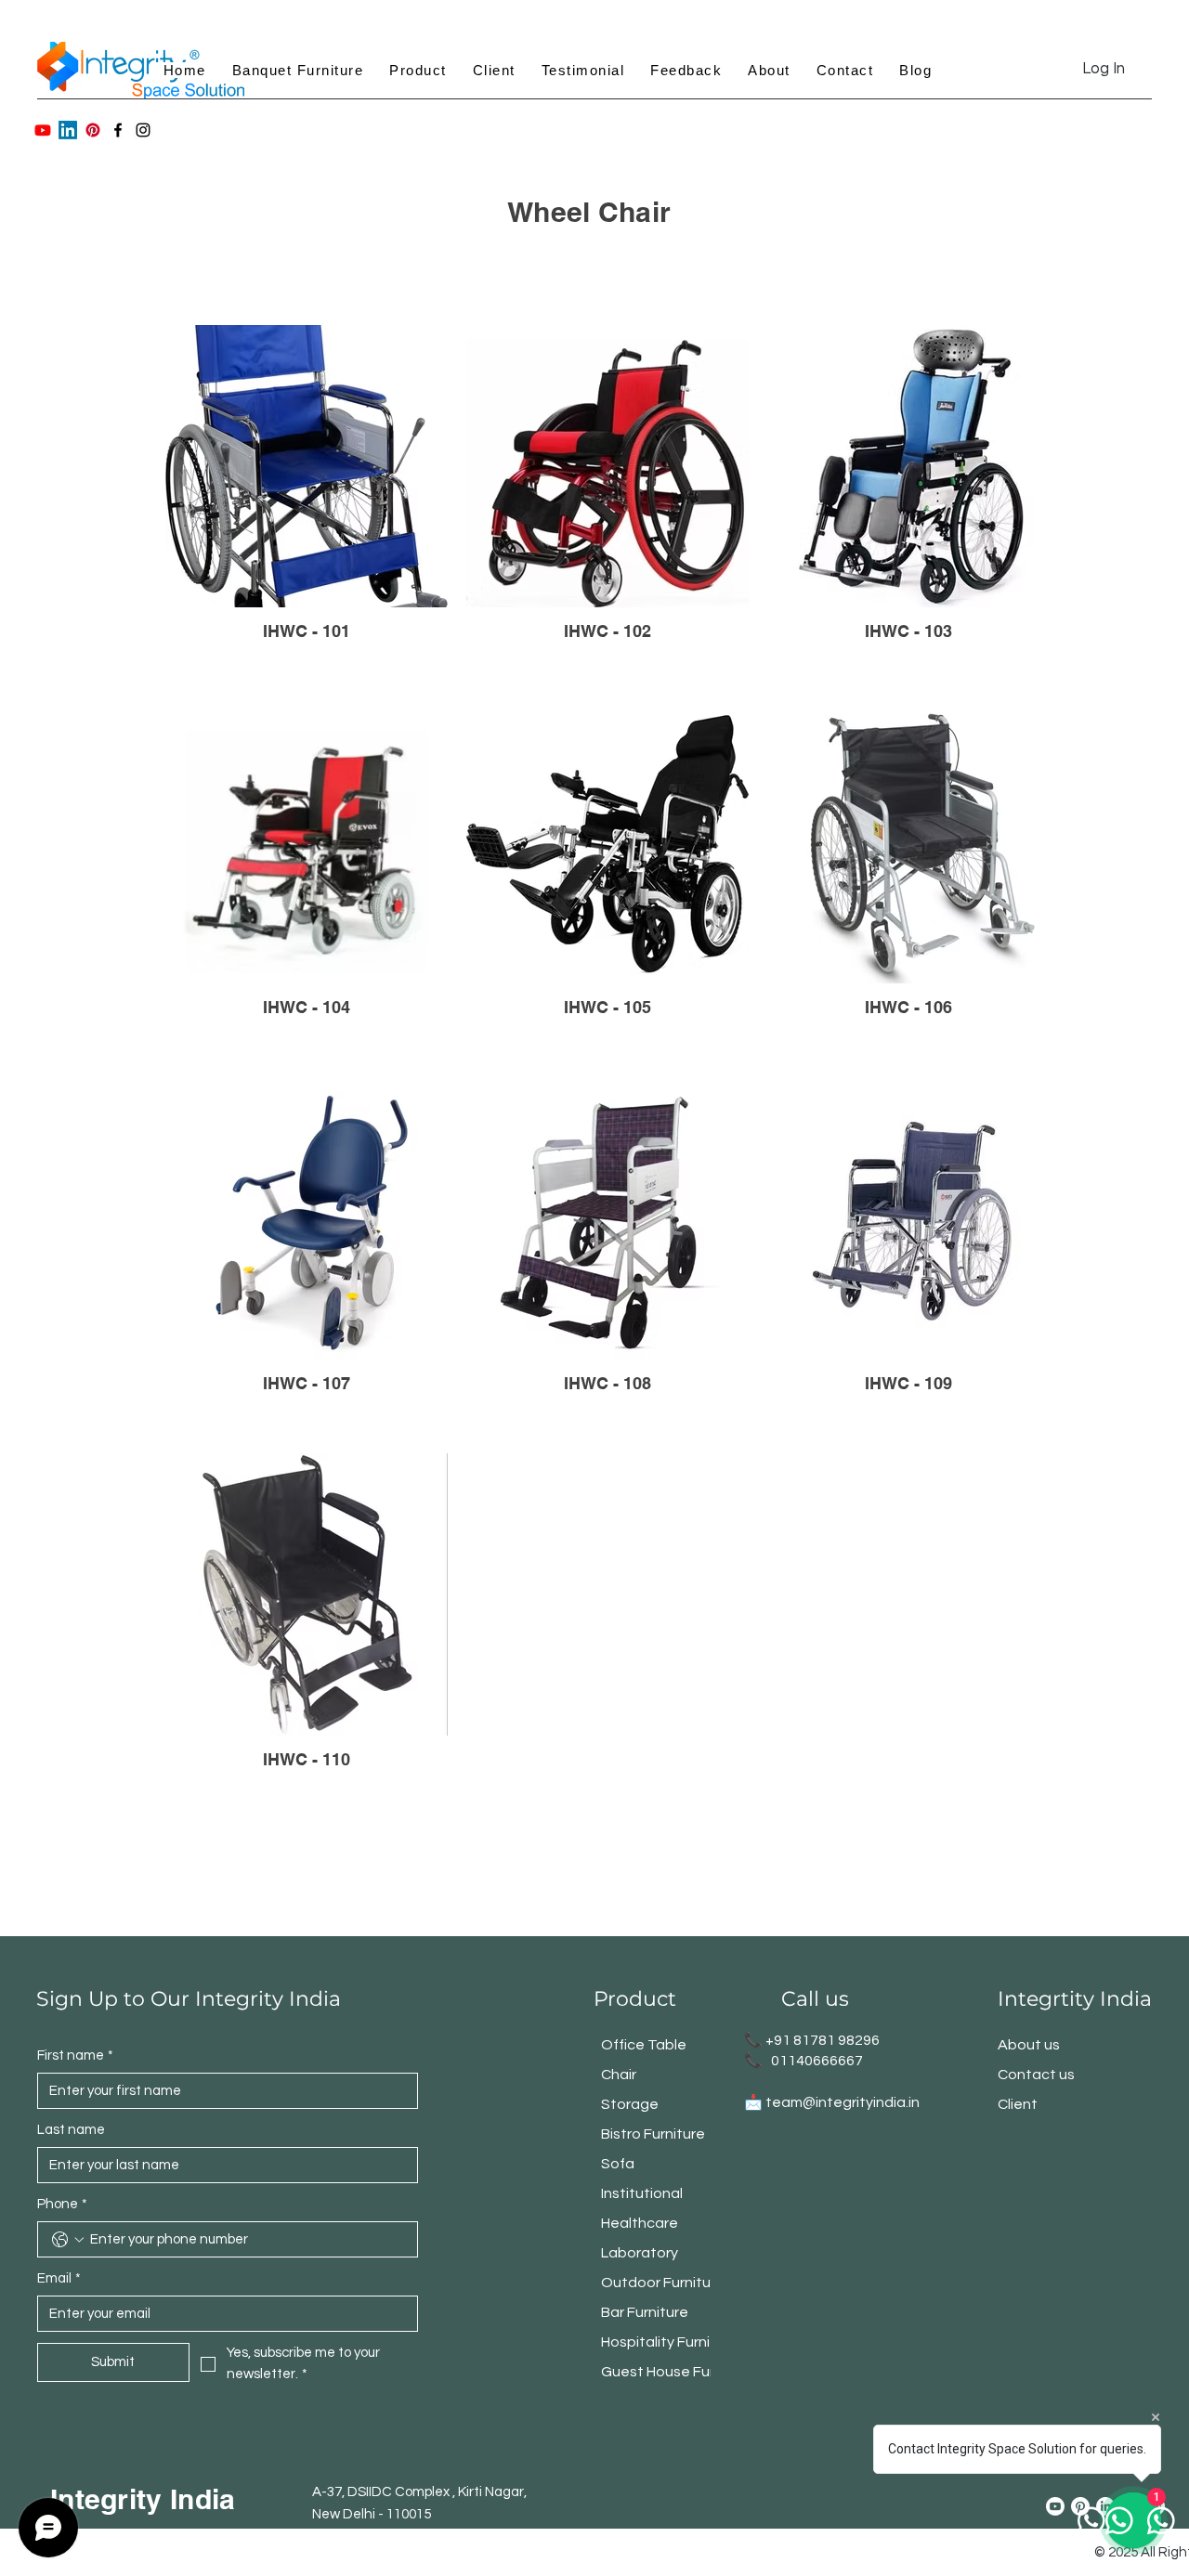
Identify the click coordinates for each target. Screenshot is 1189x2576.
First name (75, 2056)
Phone (62, 2204)
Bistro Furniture (653, 2134)
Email (59, 2278)
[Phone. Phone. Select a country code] (68, 2240)
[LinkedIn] (68, 130)
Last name (71, 2130)
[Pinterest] (93, 130)
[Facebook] (118, 130)
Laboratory (640, 2253)
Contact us (1036, 2075)
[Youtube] (43, 130)
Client (1018, 2104)
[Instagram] (143, 130)
